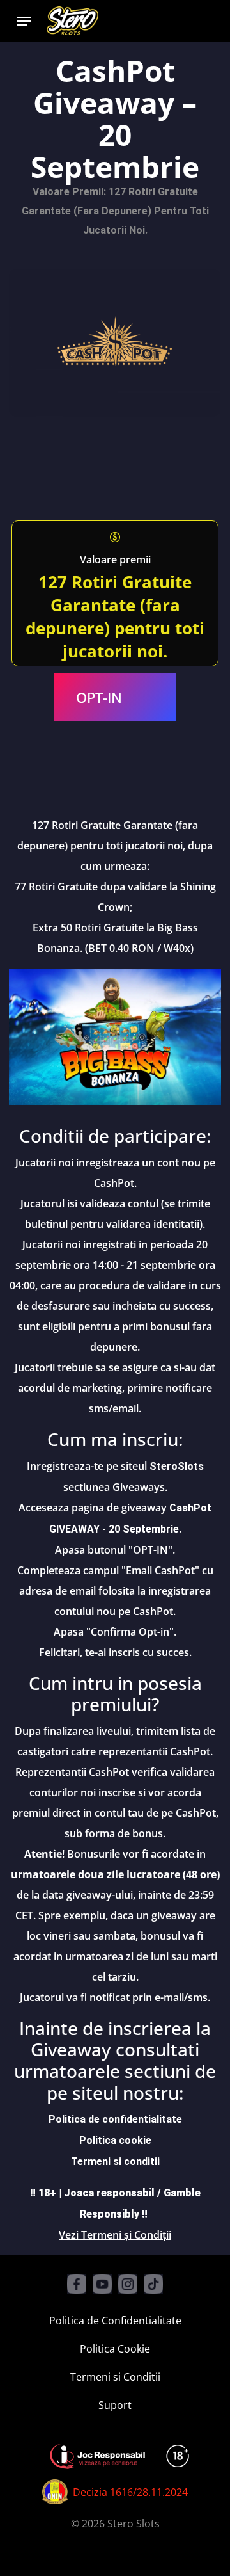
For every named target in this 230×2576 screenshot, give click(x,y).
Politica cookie (115, 2140)
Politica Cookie (115, 2349)
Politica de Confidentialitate (115, 2321)
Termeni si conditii (115, 2161)
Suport (115, 2405)
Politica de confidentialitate (115, 2119)
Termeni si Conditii (115, 2377)
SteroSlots (177, 1466)
